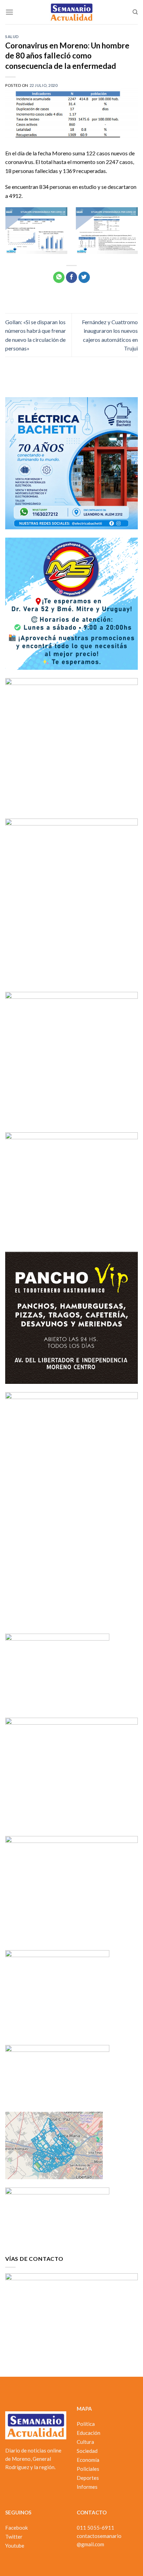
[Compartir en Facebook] (72, 277)
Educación (89, 2433)
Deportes (88, 2478)
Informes (87, 2487)
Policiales (88, 2469)
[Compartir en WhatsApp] (59, 277)
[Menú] (9, 12)
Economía (88, 2460)
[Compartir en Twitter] (84, 277)
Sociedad (87, 2451)
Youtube (15, 2546)
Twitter (14, 2537)
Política (86, 2424)
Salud (12, 36)
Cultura (85, 2442)
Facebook (16, 2528)
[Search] (135, 12)
